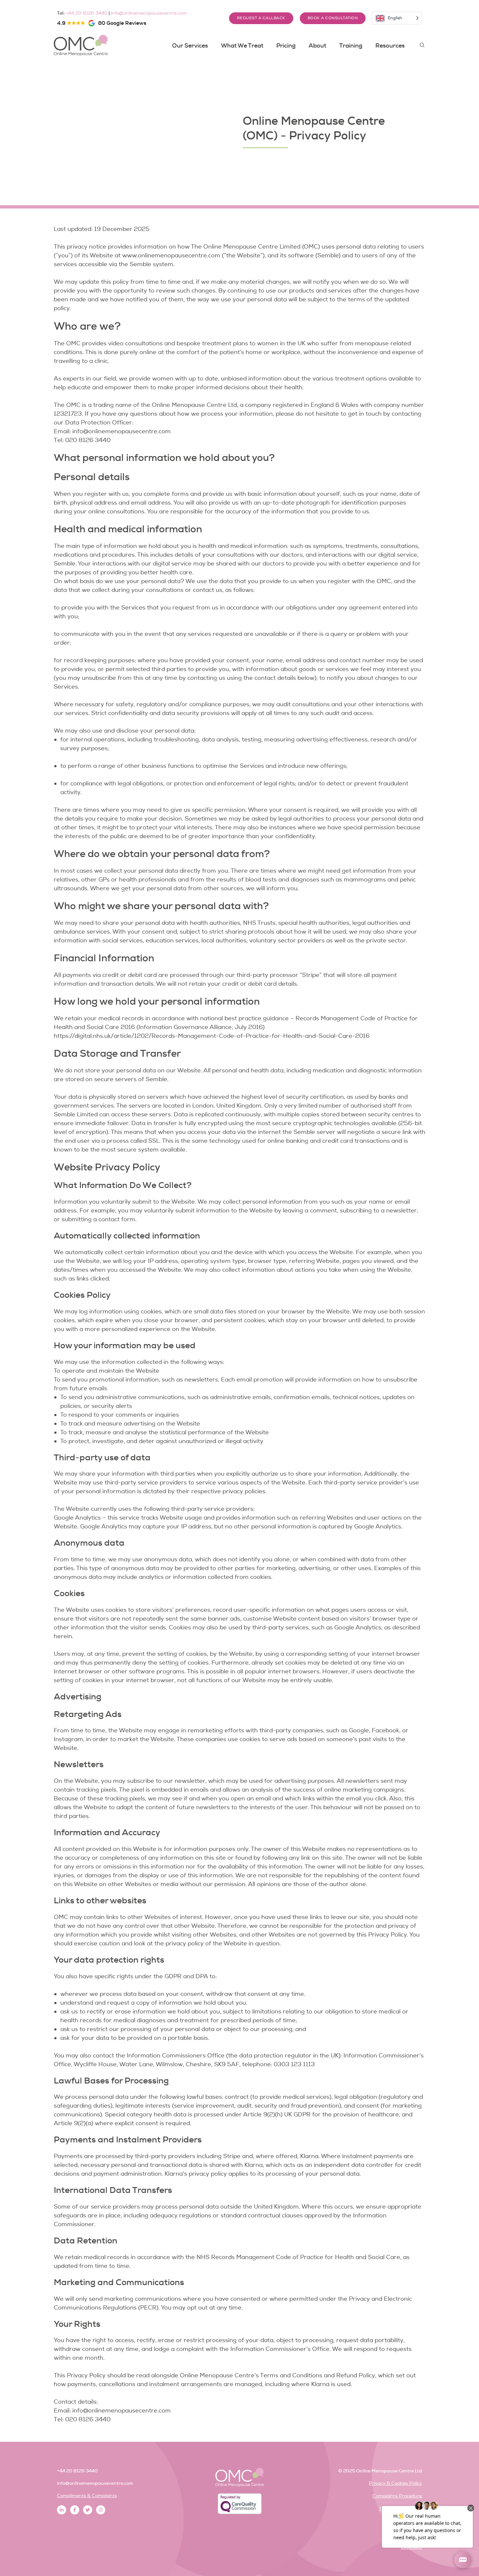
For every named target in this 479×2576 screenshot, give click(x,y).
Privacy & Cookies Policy (395, 2483)
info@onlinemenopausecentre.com (149, 13)
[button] (422, 45)
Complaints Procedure (397, 2496)
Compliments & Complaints (87, 2496)
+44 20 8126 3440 (87, 13)
